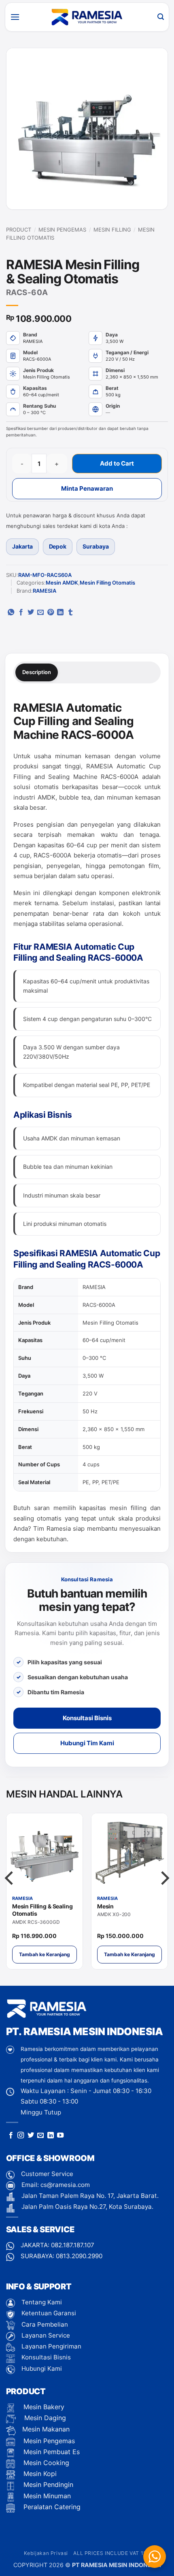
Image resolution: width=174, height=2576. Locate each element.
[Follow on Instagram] (21, 2136)
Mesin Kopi (39, 2474)
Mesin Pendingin (47, 2485)
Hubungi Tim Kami (87, 1743)
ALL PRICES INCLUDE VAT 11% (112, 2553)
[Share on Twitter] (31, 613)
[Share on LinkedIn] (60, 613)
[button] (15, 17)
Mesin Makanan (46, 2429)
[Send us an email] (40, 2136)
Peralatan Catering (52, 2507)
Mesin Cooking (45, 2463)
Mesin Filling (112, 230)
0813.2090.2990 (79, 2256)
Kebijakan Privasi (46, 2553)
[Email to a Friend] (40, 613)
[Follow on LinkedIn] (51, 2136)
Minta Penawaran (87, 488)
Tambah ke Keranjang (45, 1954)
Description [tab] (37, 672)
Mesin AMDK (62, 583)
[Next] (164, 1894)
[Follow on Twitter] (31, 2136)
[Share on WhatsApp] (11, 613)
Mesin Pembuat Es (51, 2452)
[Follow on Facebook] (11, 2136)
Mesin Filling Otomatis (107, 583)
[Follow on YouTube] (60, 2136)
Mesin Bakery (43, 2407)
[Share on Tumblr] (70, 613)
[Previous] (10, 1894)
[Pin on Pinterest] (51, 613)
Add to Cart (117, 463)
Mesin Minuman (46, 2496)
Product (19, 230)
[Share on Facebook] (21, 613)
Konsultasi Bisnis (87, 1718)
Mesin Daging (44, 2418)
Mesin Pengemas (62, 230)
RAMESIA (45, 591)
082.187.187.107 (73, 2245)
